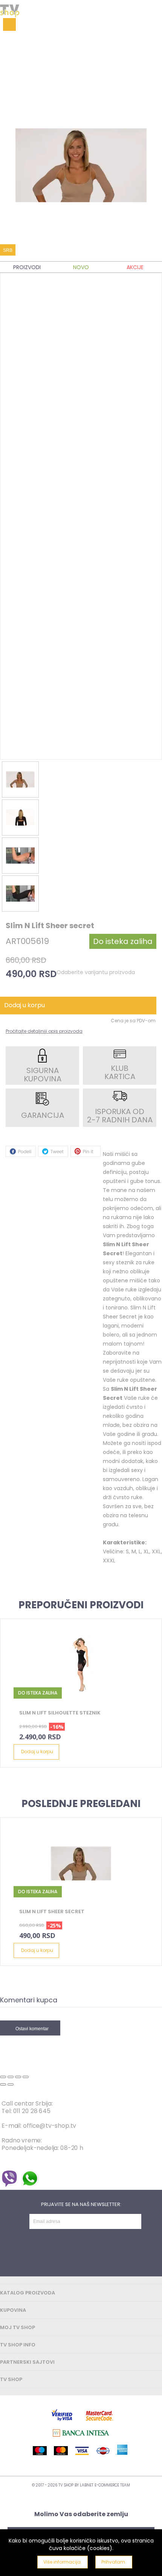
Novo (81, 267)
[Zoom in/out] (26, 2077)
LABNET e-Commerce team (105, 2485)
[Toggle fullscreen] (18, 2077)
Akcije (135, 267)
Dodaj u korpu (37, 1752)
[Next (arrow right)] (11, 2084)
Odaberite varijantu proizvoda (96, 972)
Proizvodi (27, 267)
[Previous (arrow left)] (3, 2084)
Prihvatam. (114, 2562)
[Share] (11, 2077)
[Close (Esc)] (3, 2077)
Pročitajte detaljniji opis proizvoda (44, 1031)
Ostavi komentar (32, 2029)
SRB (8, 250)
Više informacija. (63, 2562)
